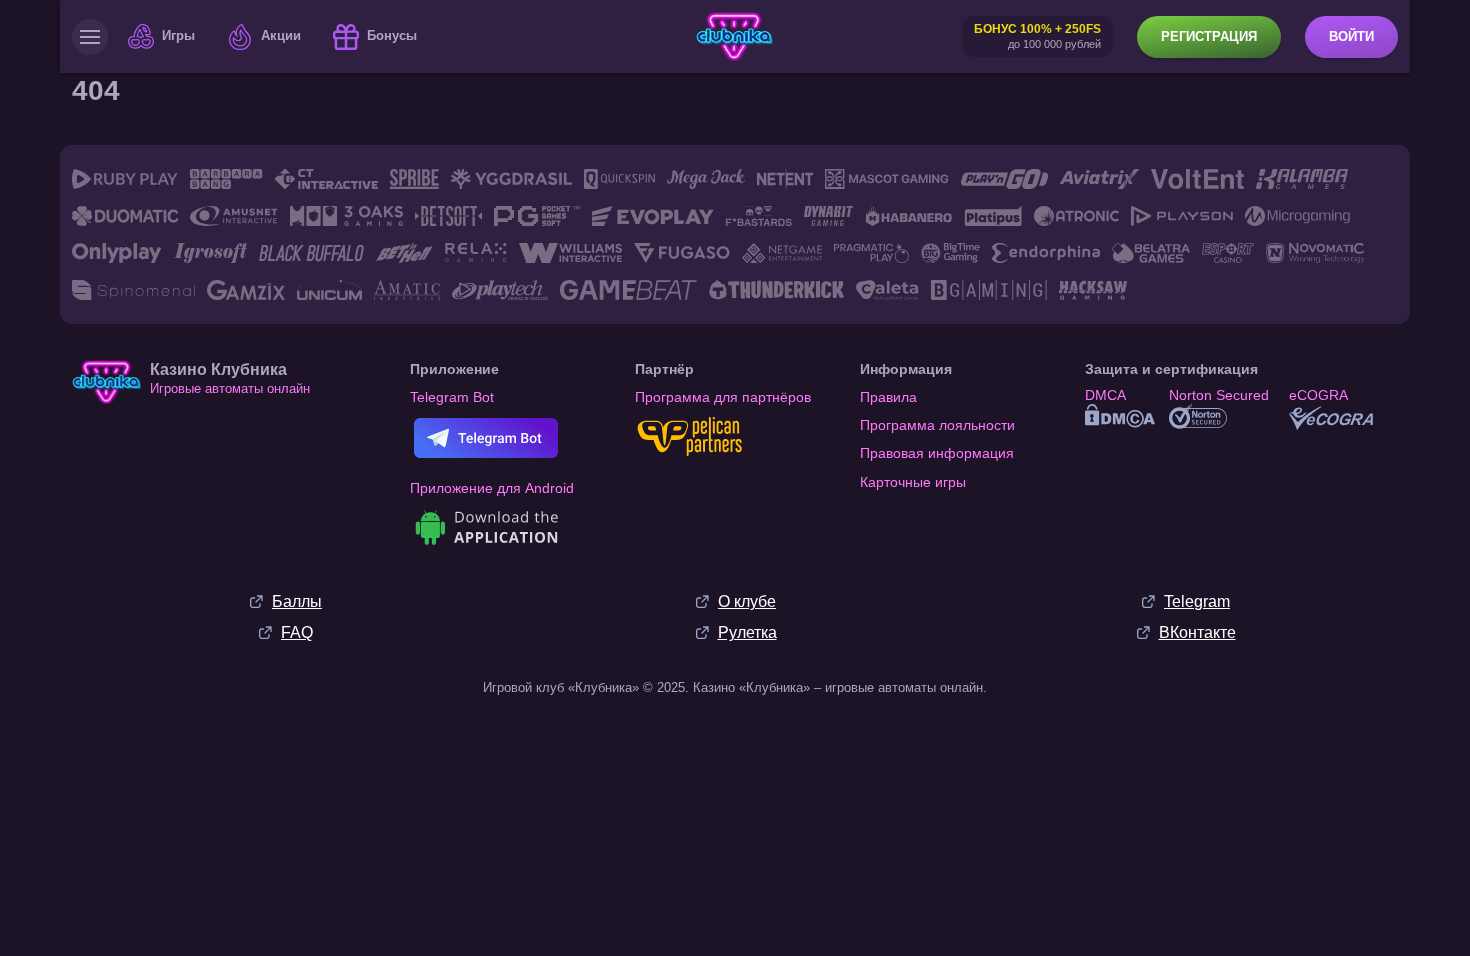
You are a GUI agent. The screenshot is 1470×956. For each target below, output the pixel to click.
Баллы (297, 601)
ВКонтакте (1197, 632)
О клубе (747, 601)
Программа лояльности (937, 425)
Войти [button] (1351, 36)
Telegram (1197, 601)
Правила (888, 397)
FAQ (297, 632)
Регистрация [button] (1209, 36)
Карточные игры (913, 482)
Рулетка (747, 632)
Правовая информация (937, 453)
